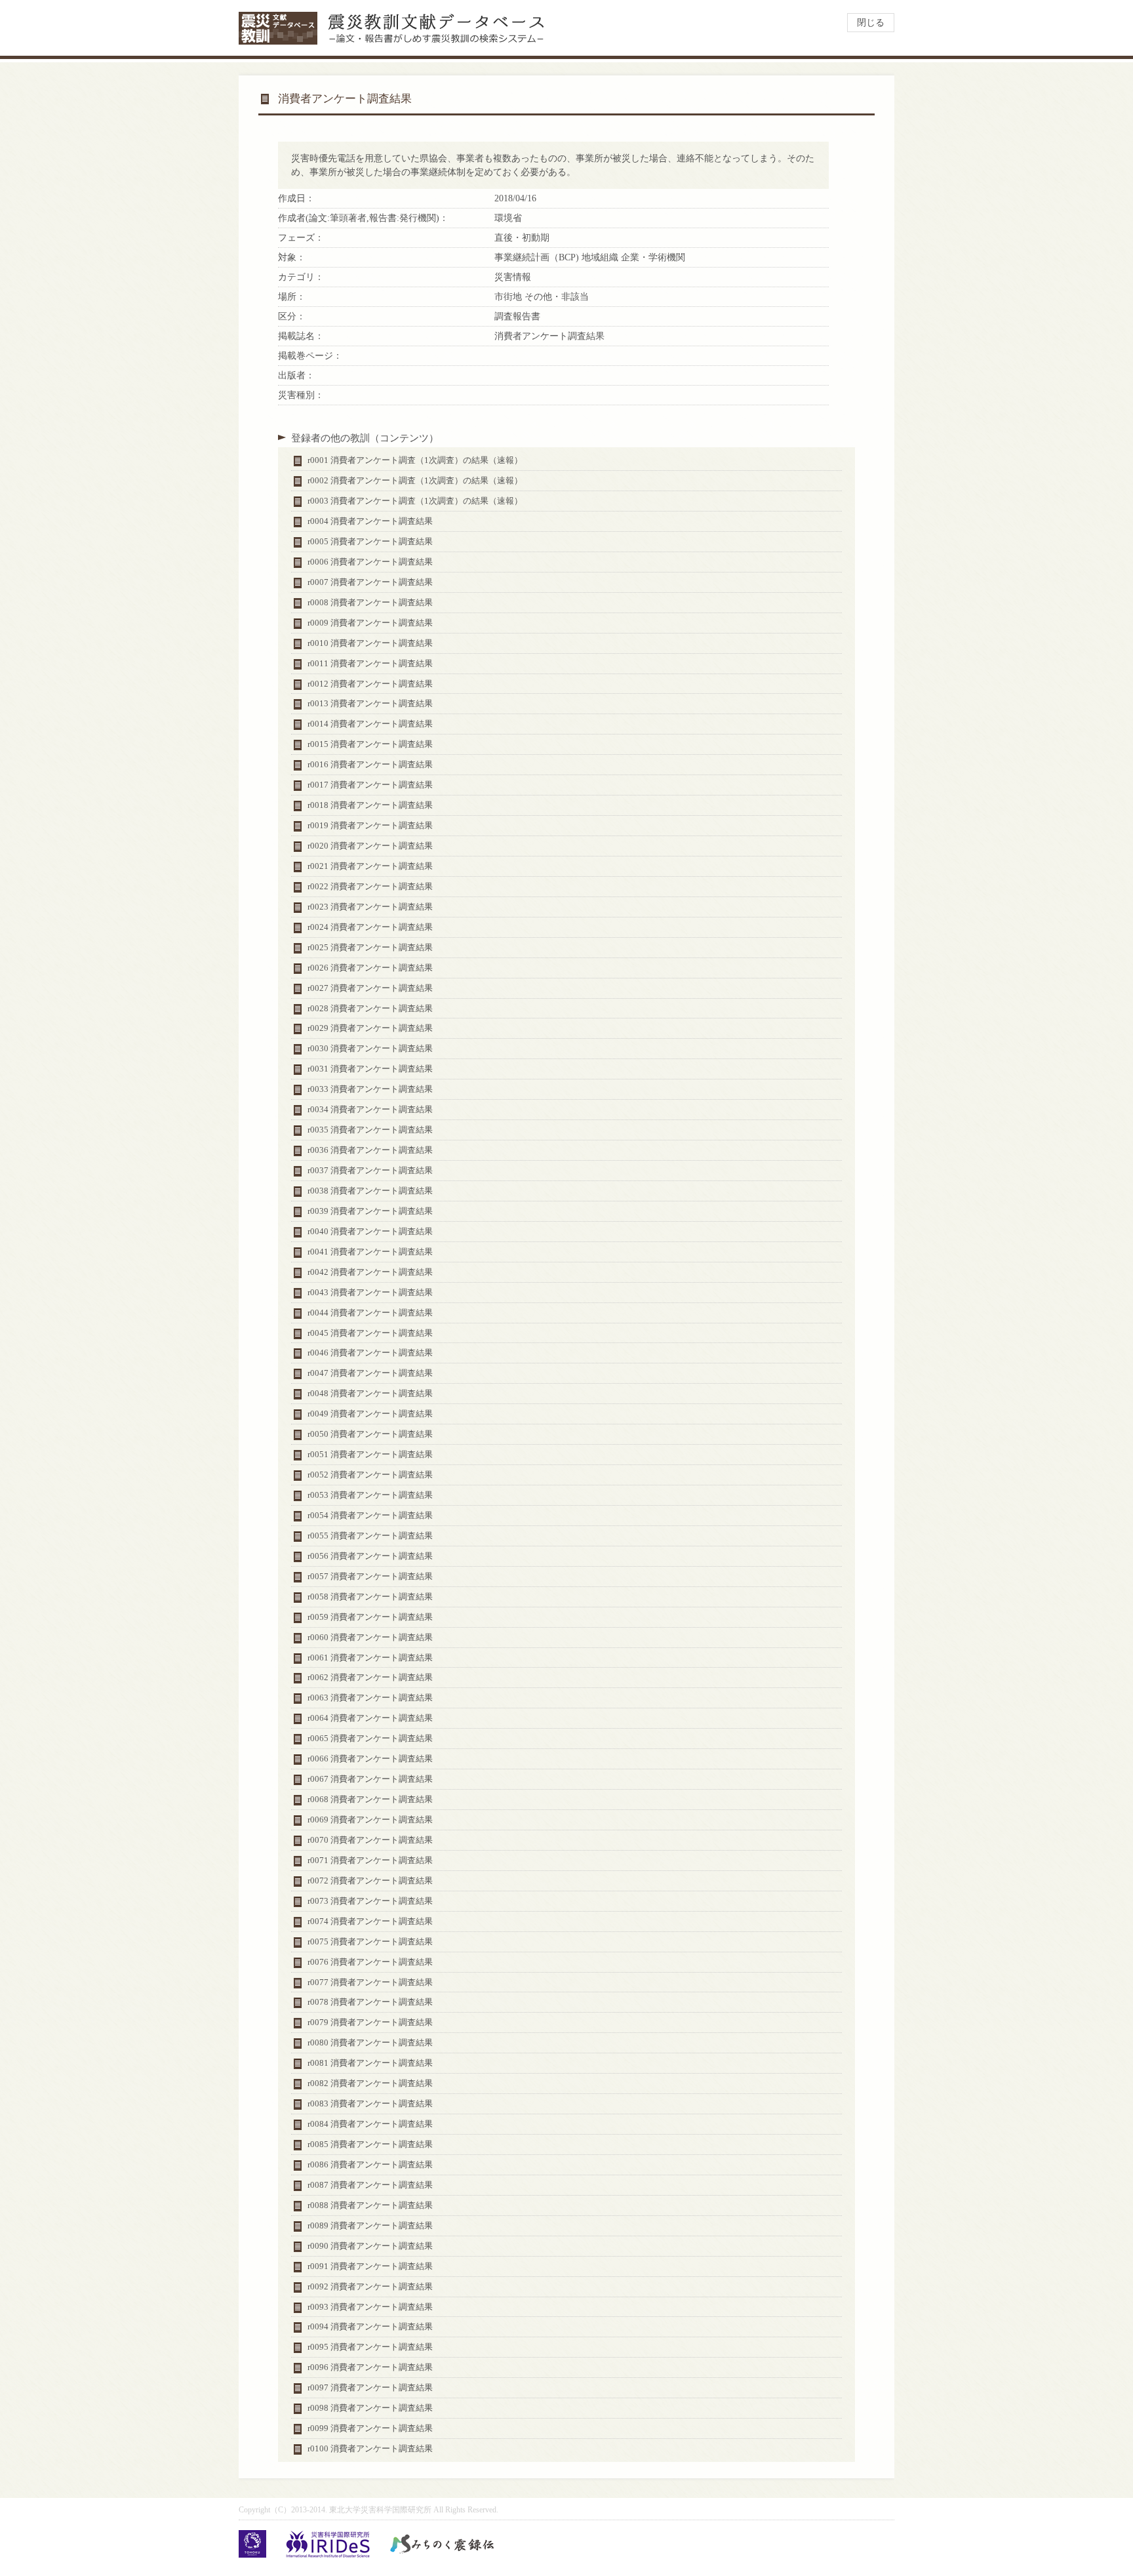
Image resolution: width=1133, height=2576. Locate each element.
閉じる (871, 23)
